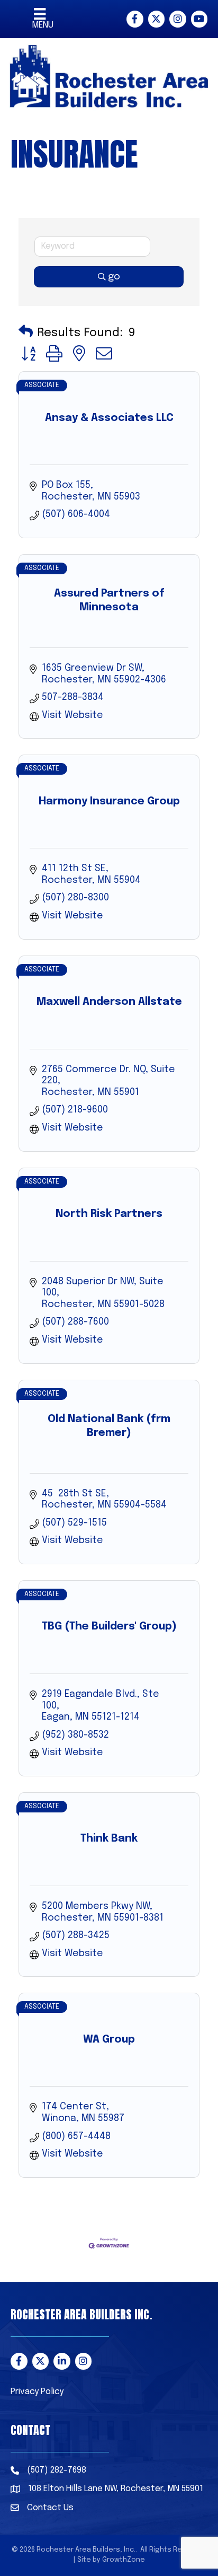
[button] (26, 333)
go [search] (114, 277)
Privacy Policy (37, 2392)
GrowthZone (124, 2560)
